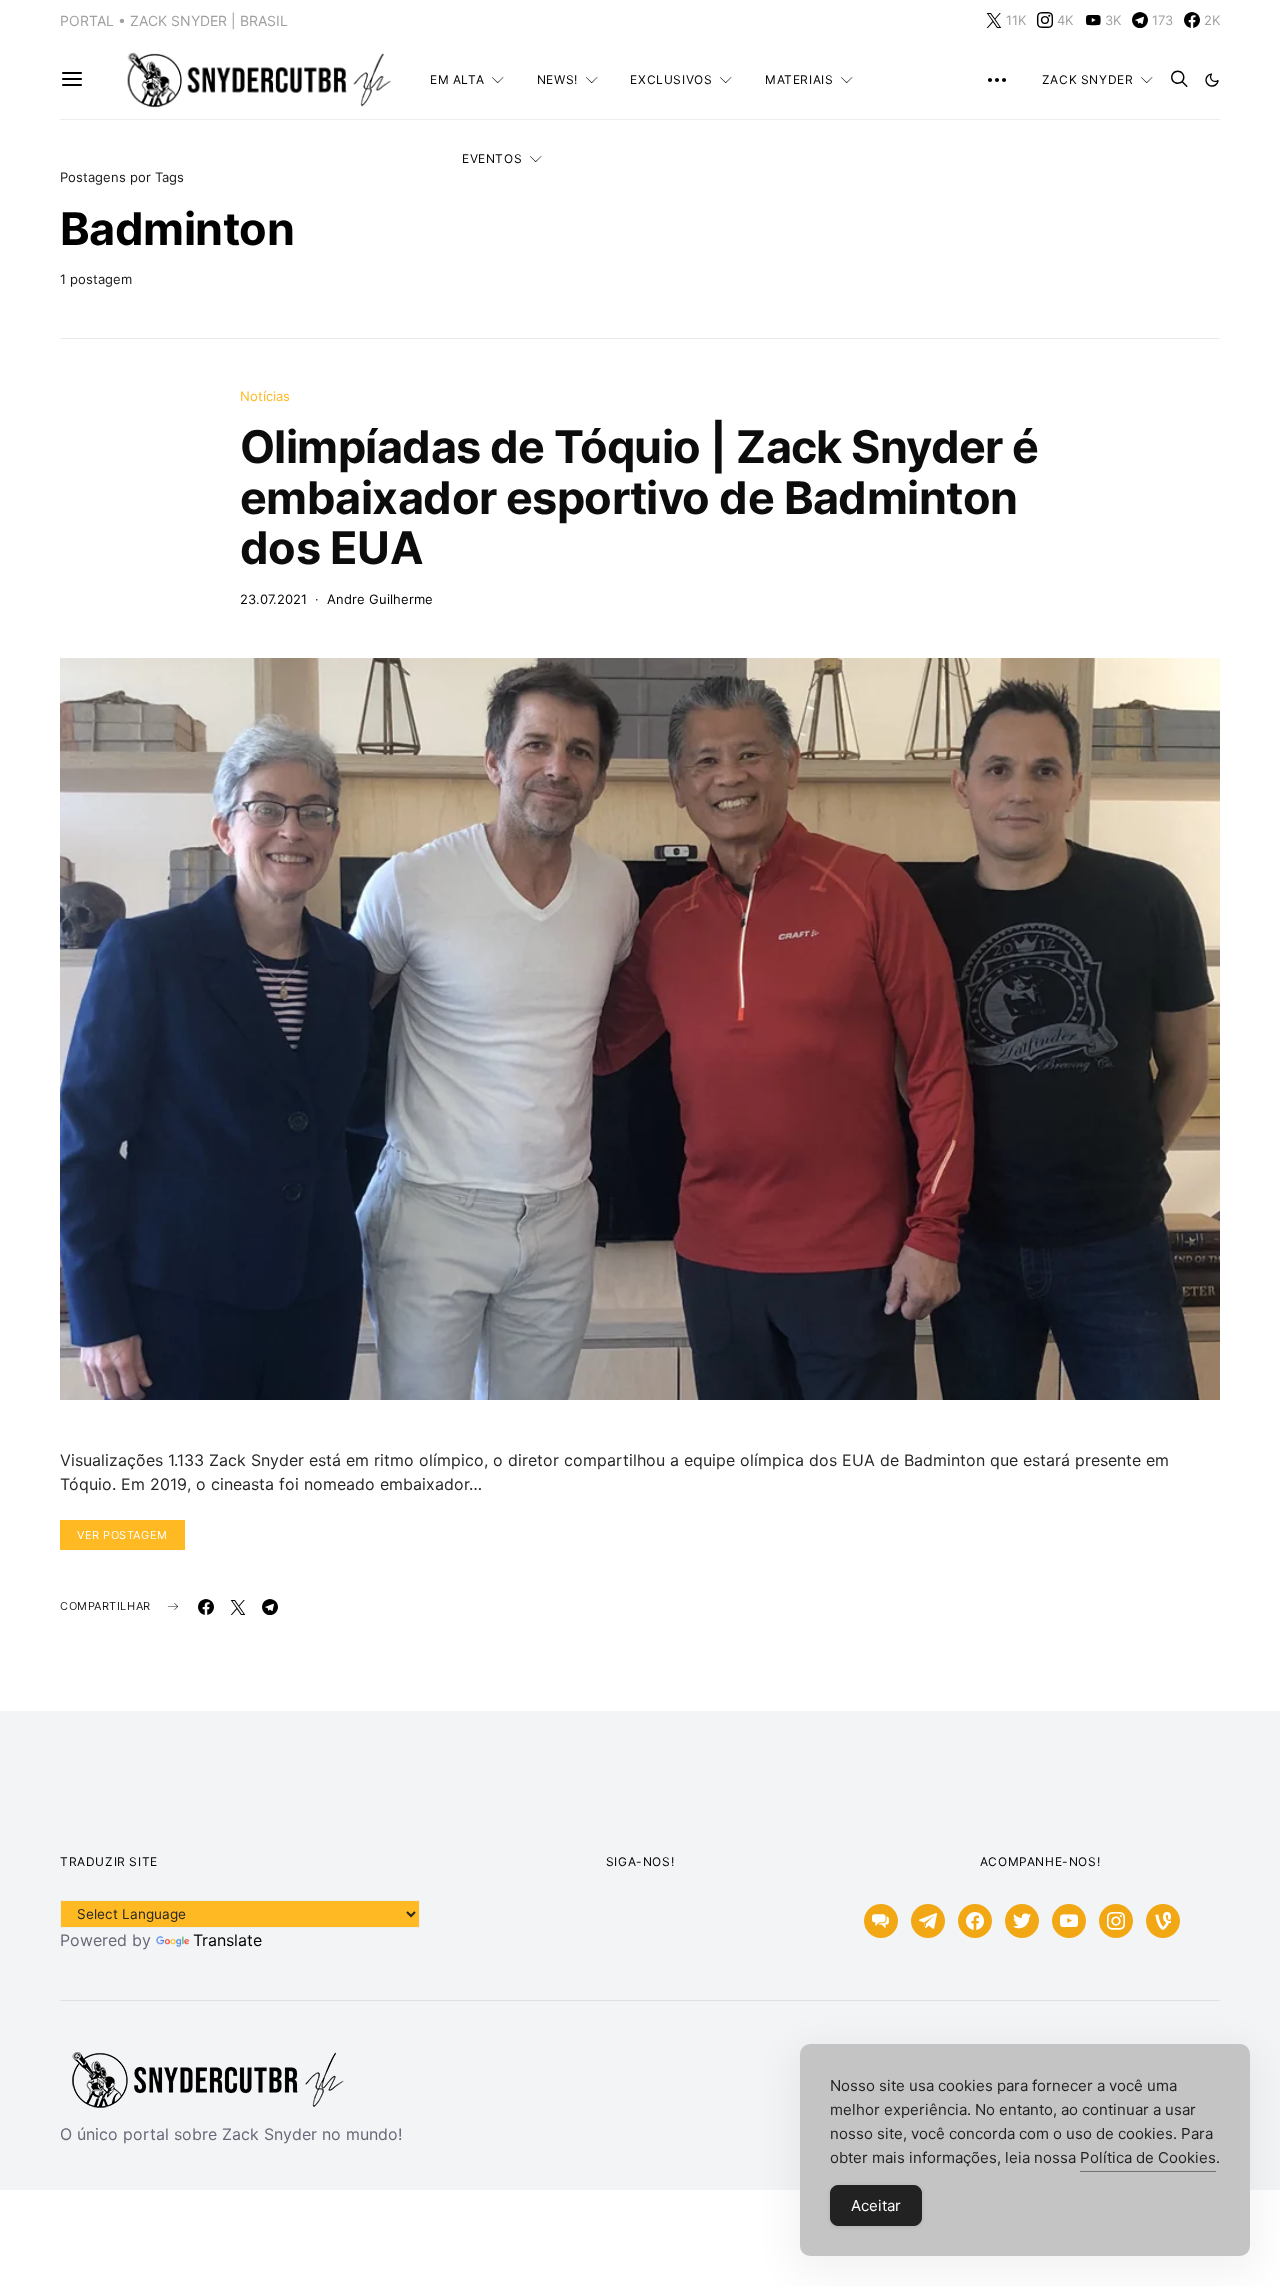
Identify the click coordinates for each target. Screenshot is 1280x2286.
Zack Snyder (1088, 79)
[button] (1212, 80)
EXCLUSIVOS (671, 79)
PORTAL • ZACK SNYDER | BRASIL (174, 20)
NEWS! (557, 79)
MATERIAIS (799, 79)
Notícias (265, 396)
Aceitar (876, 2205)
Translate (227, 1940)
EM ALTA (457, 79)
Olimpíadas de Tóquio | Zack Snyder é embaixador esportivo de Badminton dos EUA (639, 497)
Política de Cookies (1148, 2157)
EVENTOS (492, 158)
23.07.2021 (273, 599)
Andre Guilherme (380, 599)
